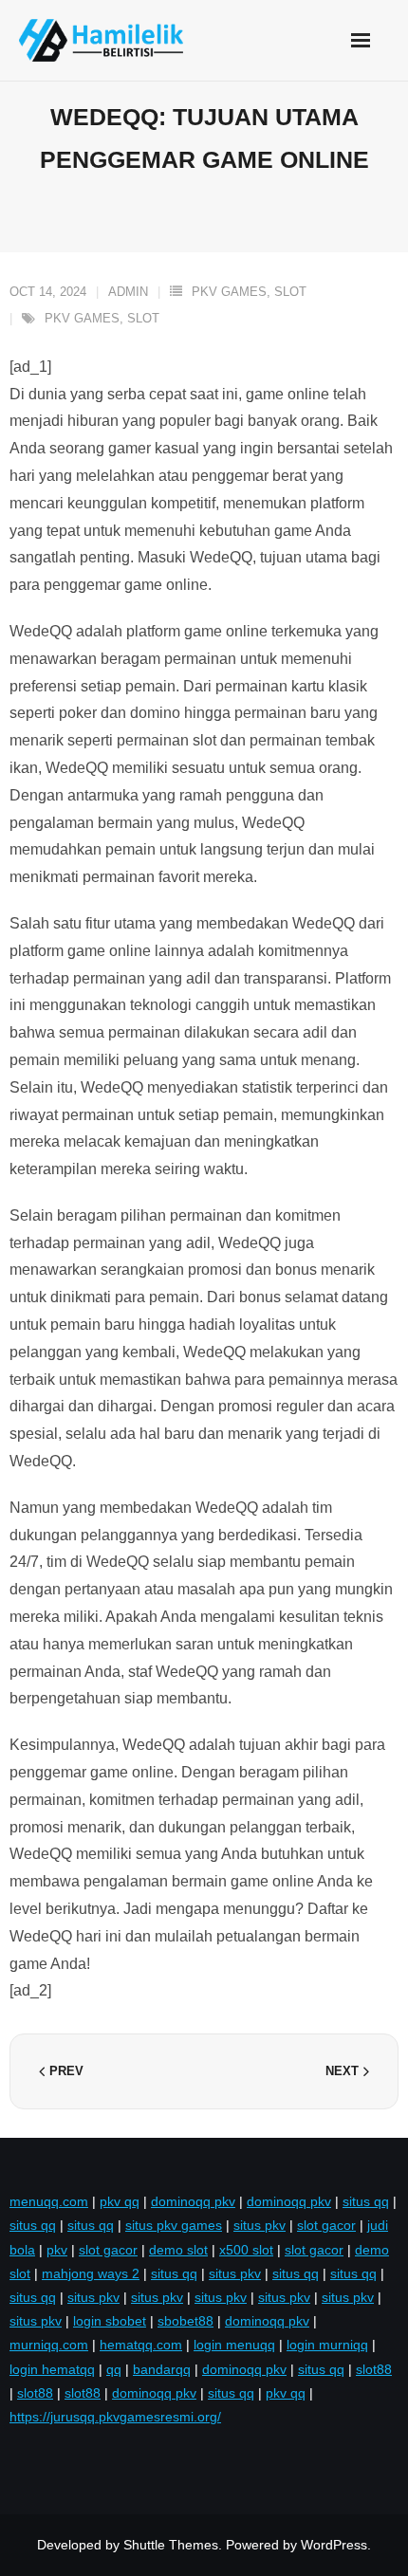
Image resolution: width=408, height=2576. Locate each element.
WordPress (334, 2545)
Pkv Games (229, 292)
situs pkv (260, 2225)
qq (114, 2369)
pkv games (82, 318)
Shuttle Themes (171, 2545)
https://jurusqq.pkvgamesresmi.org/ (115, 2417)
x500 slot (246, 2250)
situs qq (366, 2201)
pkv (57, 2250)
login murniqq (327, 2345)
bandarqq (162, 2369)
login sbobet (110, 2321)
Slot (290, 292)
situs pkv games (174, 2225)
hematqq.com (141, 2345)
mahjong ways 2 (91, 2273)
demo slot (178, 2250)
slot (143, 318)
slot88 (374, 2369)
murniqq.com (49, 2345)
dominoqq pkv (193, 2201)
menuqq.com (49, 2201)
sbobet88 (185, 2321)
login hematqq (52, 2369)
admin (128, 292)
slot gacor (326, 2225)
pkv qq (120, 2201)
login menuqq (234, 2345)
